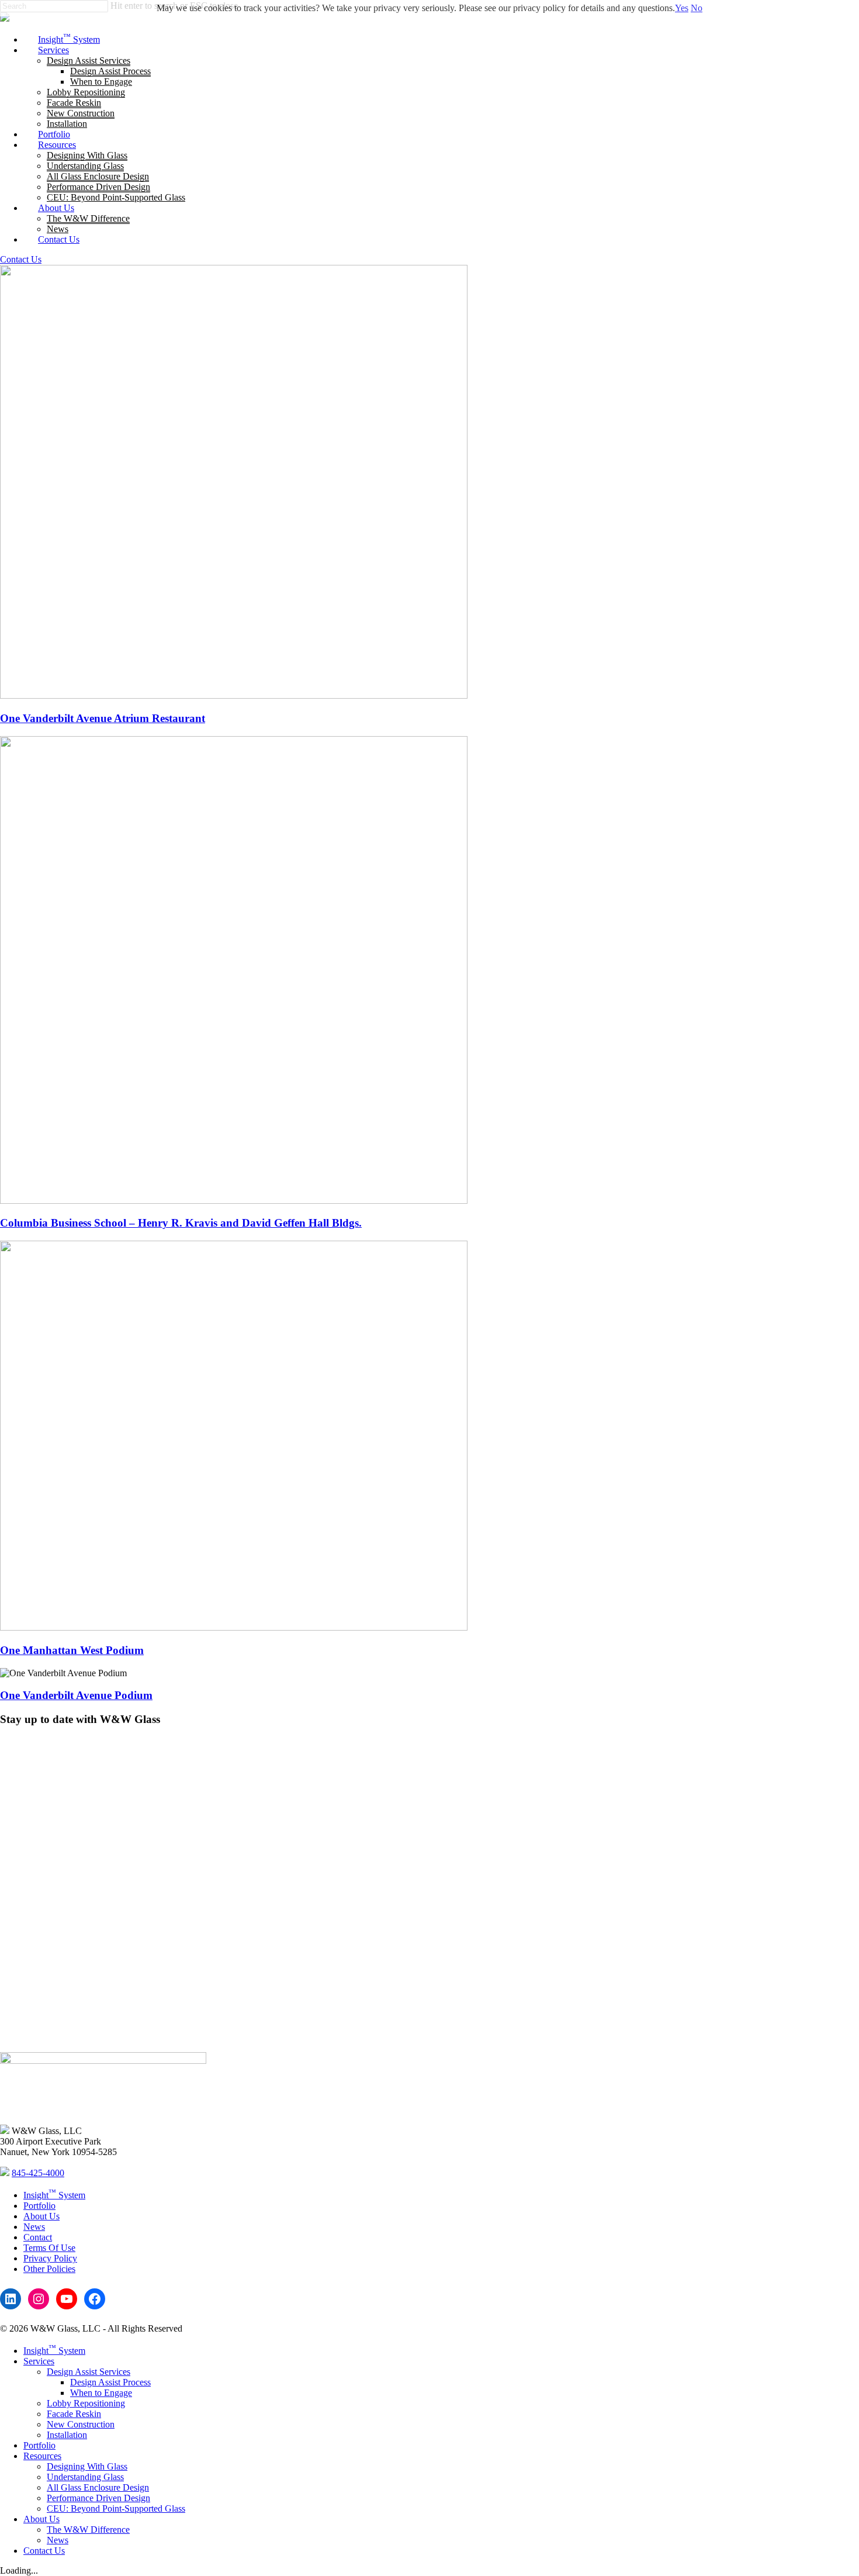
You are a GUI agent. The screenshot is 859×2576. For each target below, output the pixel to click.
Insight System (54, 2195)
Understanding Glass (85, 2477)
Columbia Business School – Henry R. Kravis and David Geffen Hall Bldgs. (181, 1223)
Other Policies (49, 2269)
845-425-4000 (38, 2173)
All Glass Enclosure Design (98, 2487)
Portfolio (39, 2206)
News (34, 2227)
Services (39, 2361)
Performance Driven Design (98, 2498)
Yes (682, 8)
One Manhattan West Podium (72, 1650)
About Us (41, 2216)
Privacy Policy (50, 2258)
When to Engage (101, 2393)
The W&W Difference (88, 2530)
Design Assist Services (89, 2372)
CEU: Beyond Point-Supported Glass (116, 2508)
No (697, 8)
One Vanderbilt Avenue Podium (76, 1695)
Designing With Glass (87, 2466)
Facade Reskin (74, 2414)
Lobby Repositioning (86, 2403)
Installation (67, 2435)
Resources (42, 2456)
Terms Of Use (49, 2248)
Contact (38, 2237)
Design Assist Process (110, 2382)
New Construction (81, 2424)
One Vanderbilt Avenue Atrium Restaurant (103, 718)
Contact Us (21, 259)
